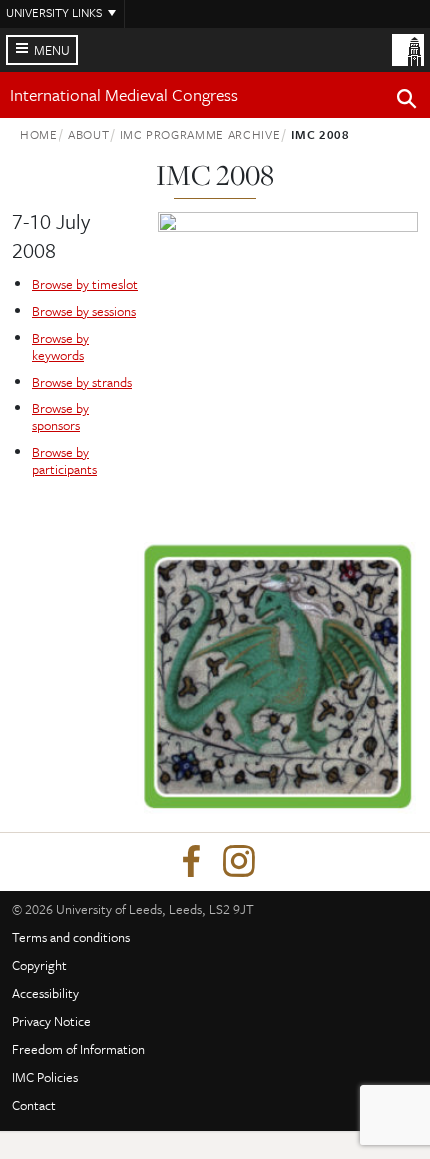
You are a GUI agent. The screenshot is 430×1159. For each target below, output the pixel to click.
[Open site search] (407, 102)
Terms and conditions (71, 937)
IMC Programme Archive (200, 134)
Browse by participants (64, 460)
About (88, 134)
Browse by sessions (84, 311)
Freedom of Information (78, 1049)
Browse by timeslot (85, 284)
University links (54, 12)
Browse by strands (82, 382)
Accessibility (45, 993)
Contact (34, 1105)
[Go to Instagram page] (239, 862)
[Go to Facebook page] (191, 862)
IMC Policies (45, 1077)
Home (39, 134)
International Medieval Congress (124, 94)
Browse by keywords (60, 346)
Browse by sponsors (60, 416)
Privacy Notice (51, 1021)
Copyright (39, 965)
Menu (52, 50)
